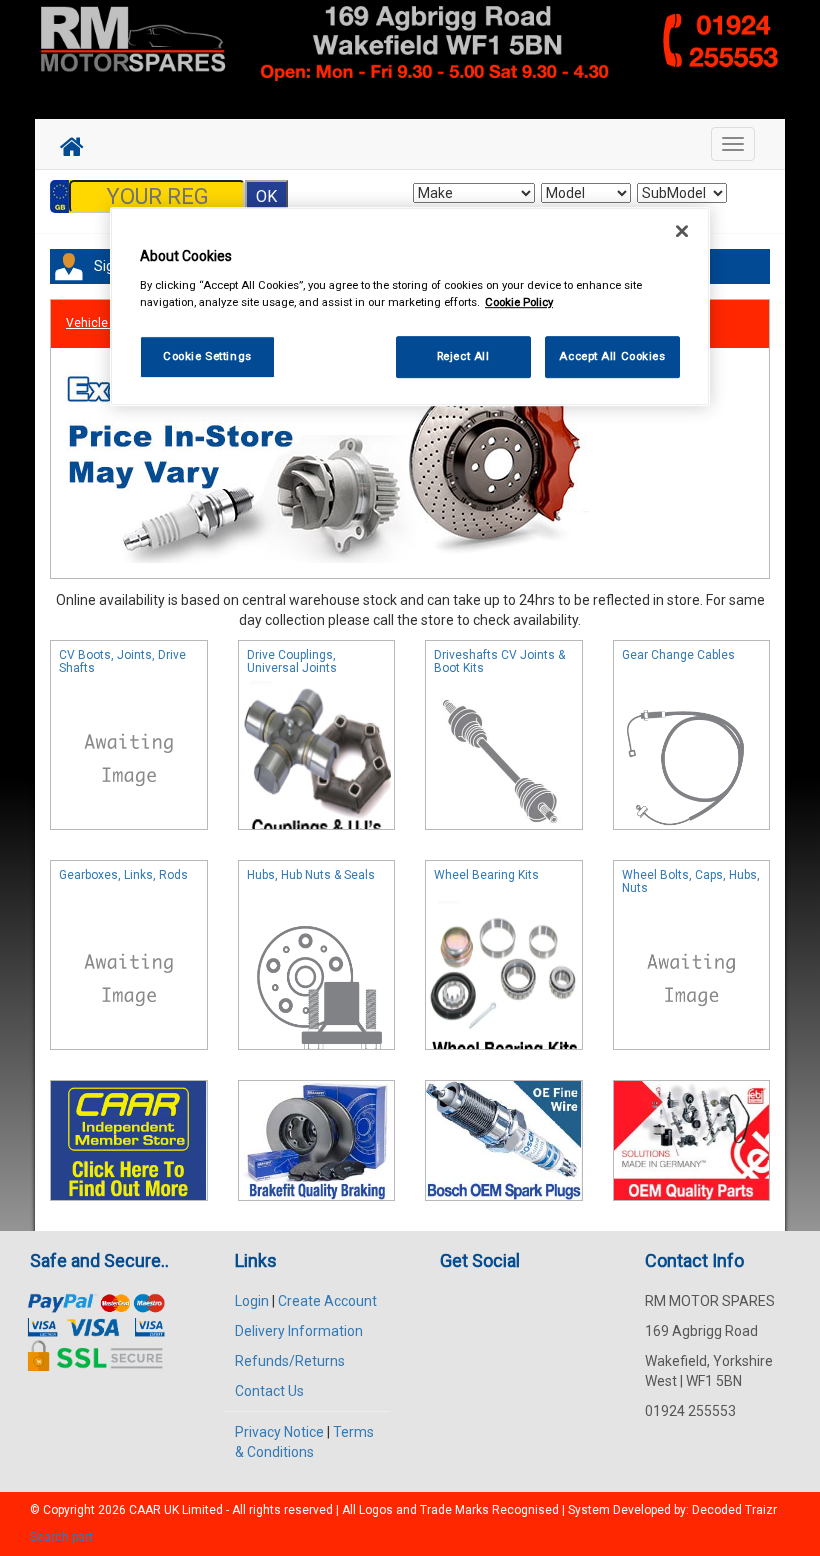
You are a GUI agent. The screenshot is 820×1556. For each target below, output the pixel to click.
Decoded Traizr (734, 1510)
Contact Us (269, 1391)
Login (252, 1301)
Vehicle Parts (103, 323)
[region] (410, 307)
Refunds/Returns (290, 1361)
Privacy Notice (279, 1432)
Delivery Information (299, 1331)
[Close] (682, 232)
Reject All (463, 356)
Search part (61, 1537)
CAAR (145, 1510)
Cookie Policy (519, 302)
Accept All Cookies (612, 356)
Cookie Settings (207, 356)
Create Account (327, 1301)
